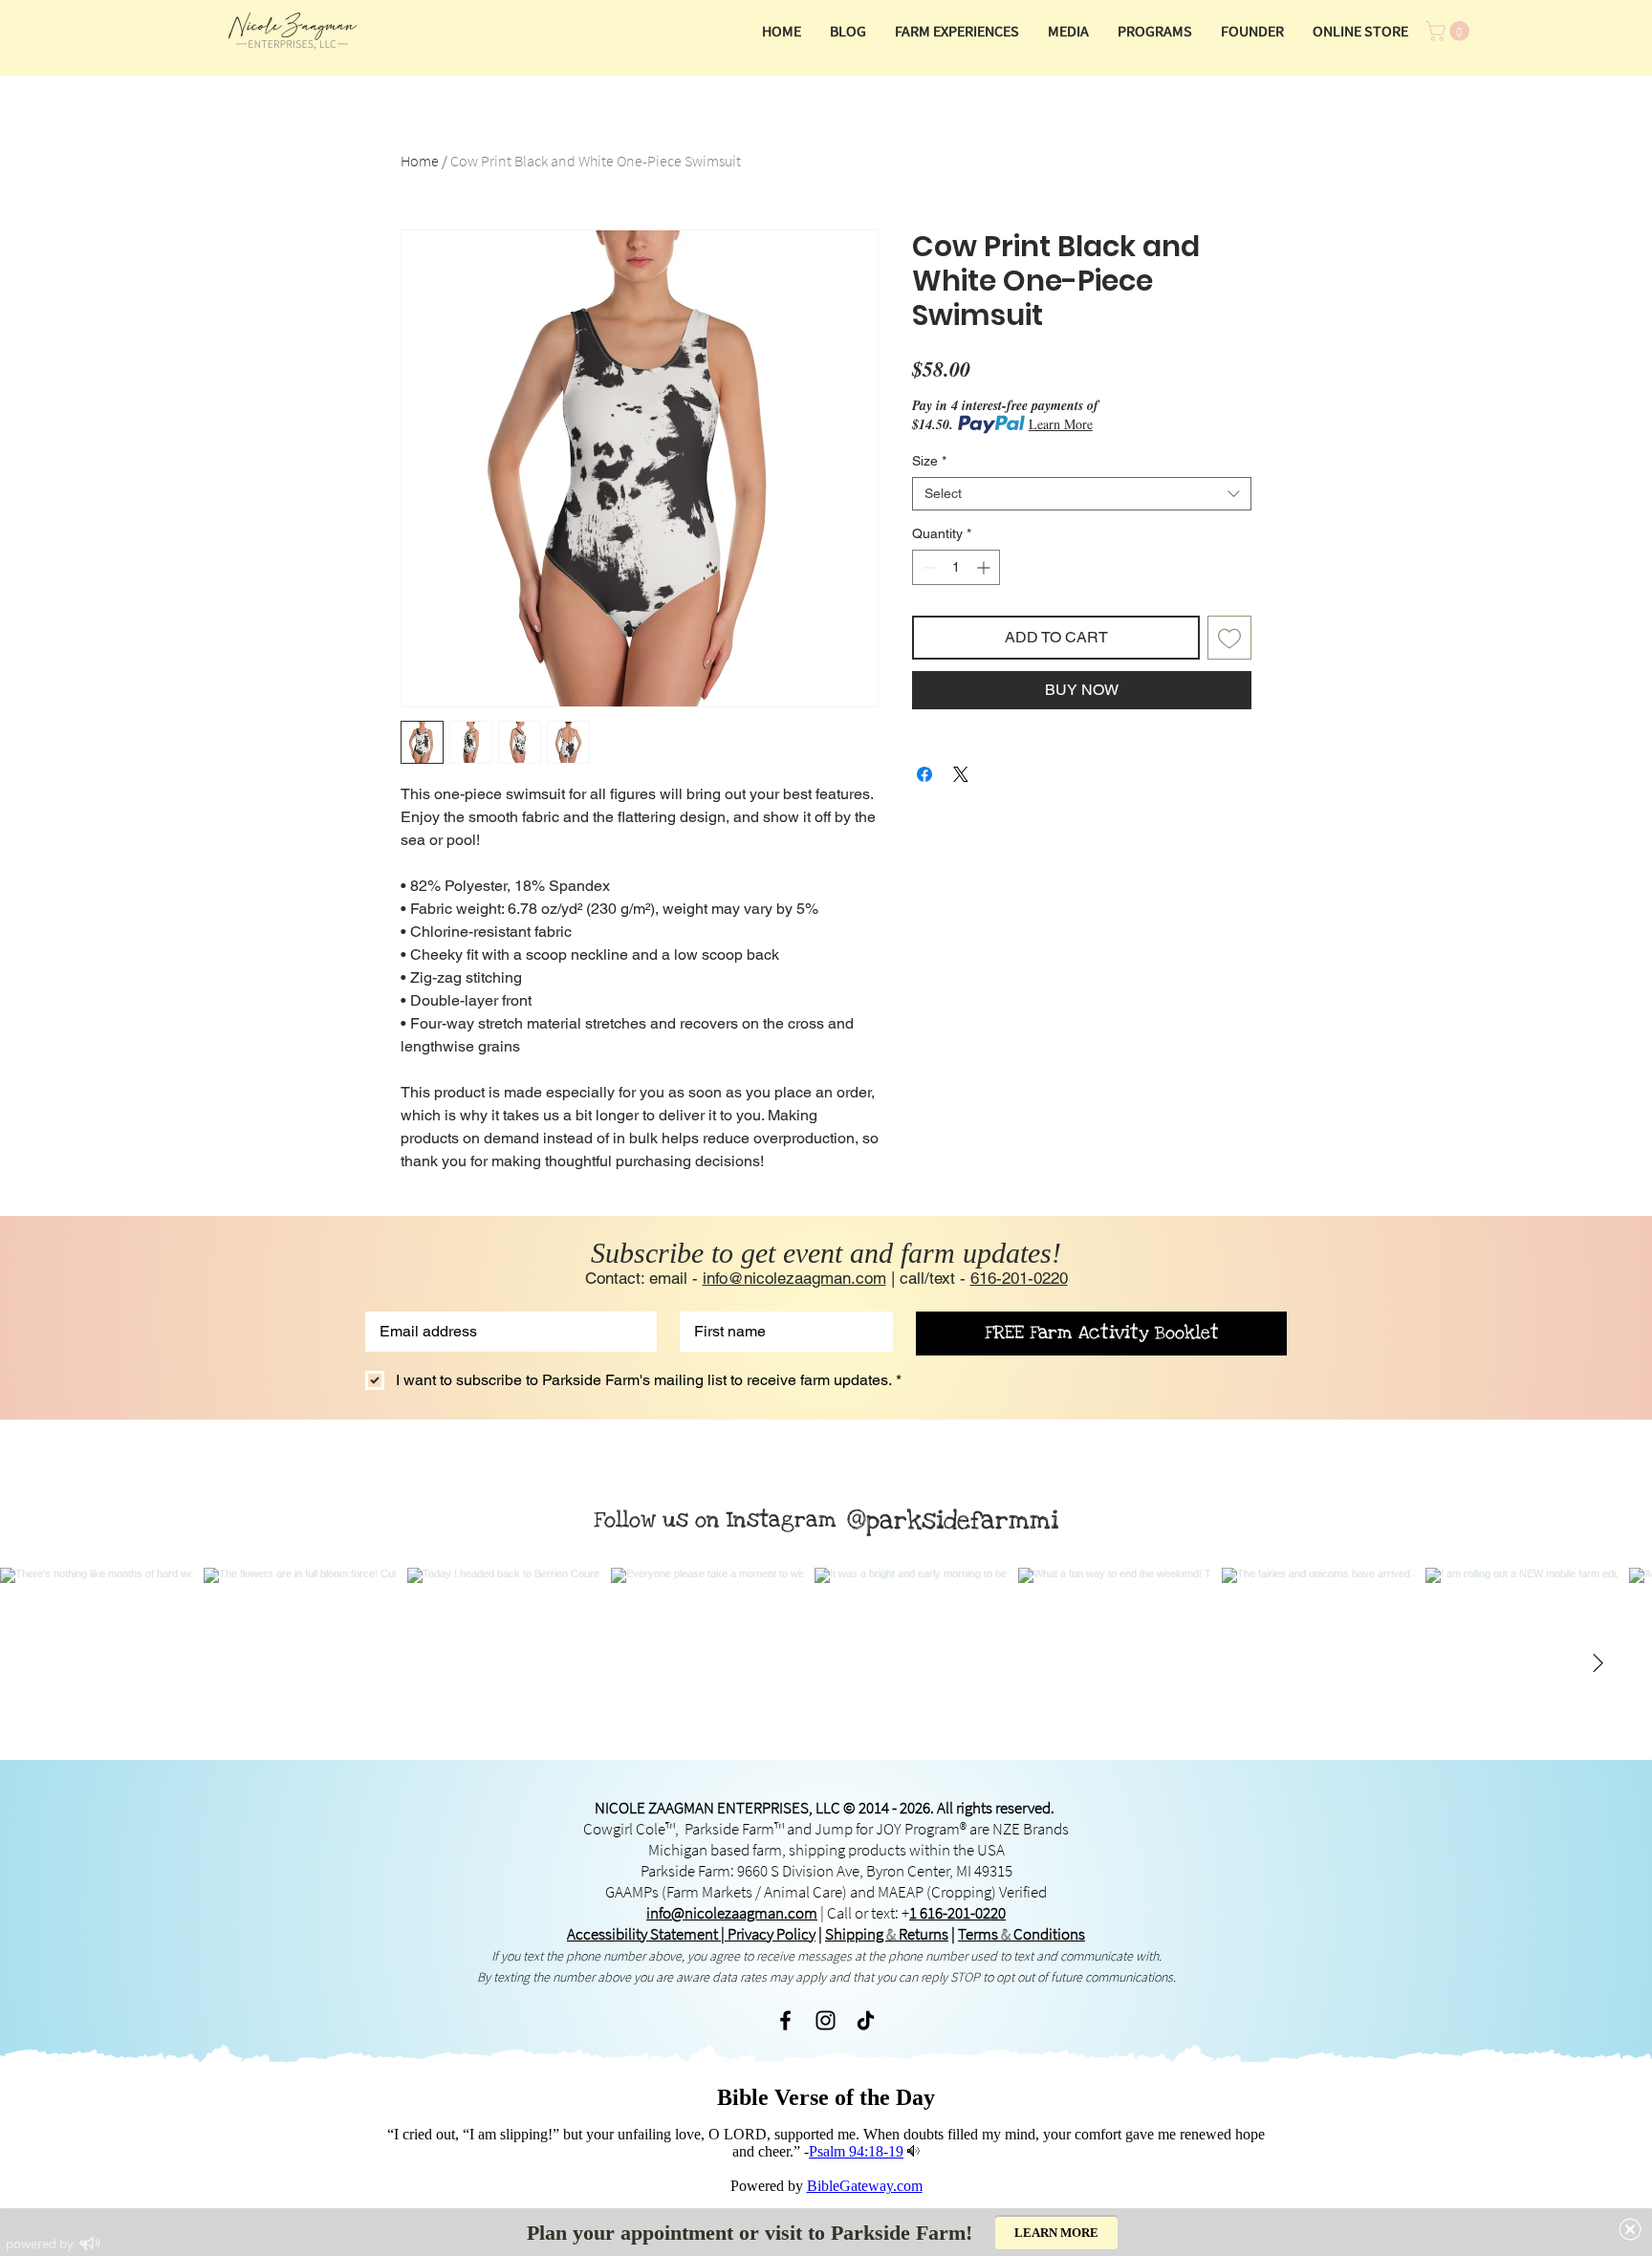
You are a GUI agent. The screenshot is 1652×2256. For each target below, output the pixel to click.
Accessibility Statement (642, 1934)
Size (929, 461)
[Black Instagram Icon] (826, 2020)
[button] (1068, 31)
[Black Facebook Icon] (785, 2020)
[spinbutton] (956, 567)
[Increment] (985, 567)
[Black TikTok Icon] (866, 2020)
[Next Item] (1598, 1663)
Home (420, 161)
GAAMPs (633, 1892)
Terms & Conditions (1022, 1934)
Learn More (1061, 424)
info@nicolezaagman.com (794, 1278)
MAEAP (901, 1892)
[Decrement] (927, 567)
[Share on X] (961, 774)
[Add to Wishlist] (1229, 638)
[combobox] (1082, 494)
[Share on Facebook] (924, 774)
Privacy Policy (772, 1934)
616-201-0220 (1019, 1278)
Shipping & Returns (887, 1934)
